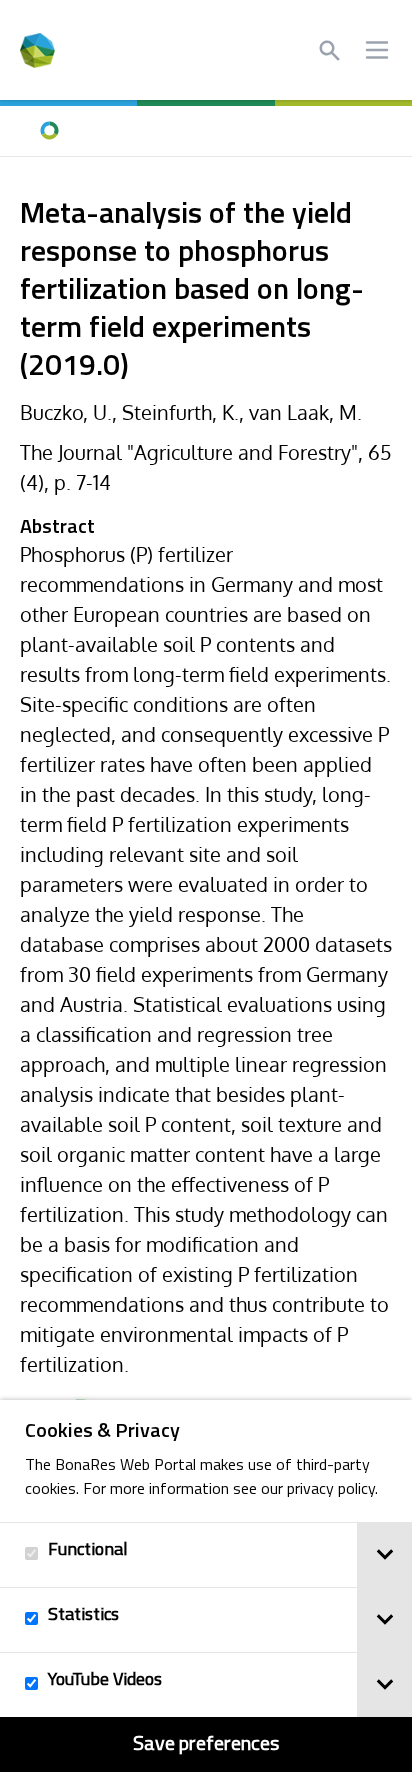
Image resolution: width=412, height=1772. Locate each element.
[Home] (50, 131)
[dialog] (206, 1586)
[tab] (384, 1555)
